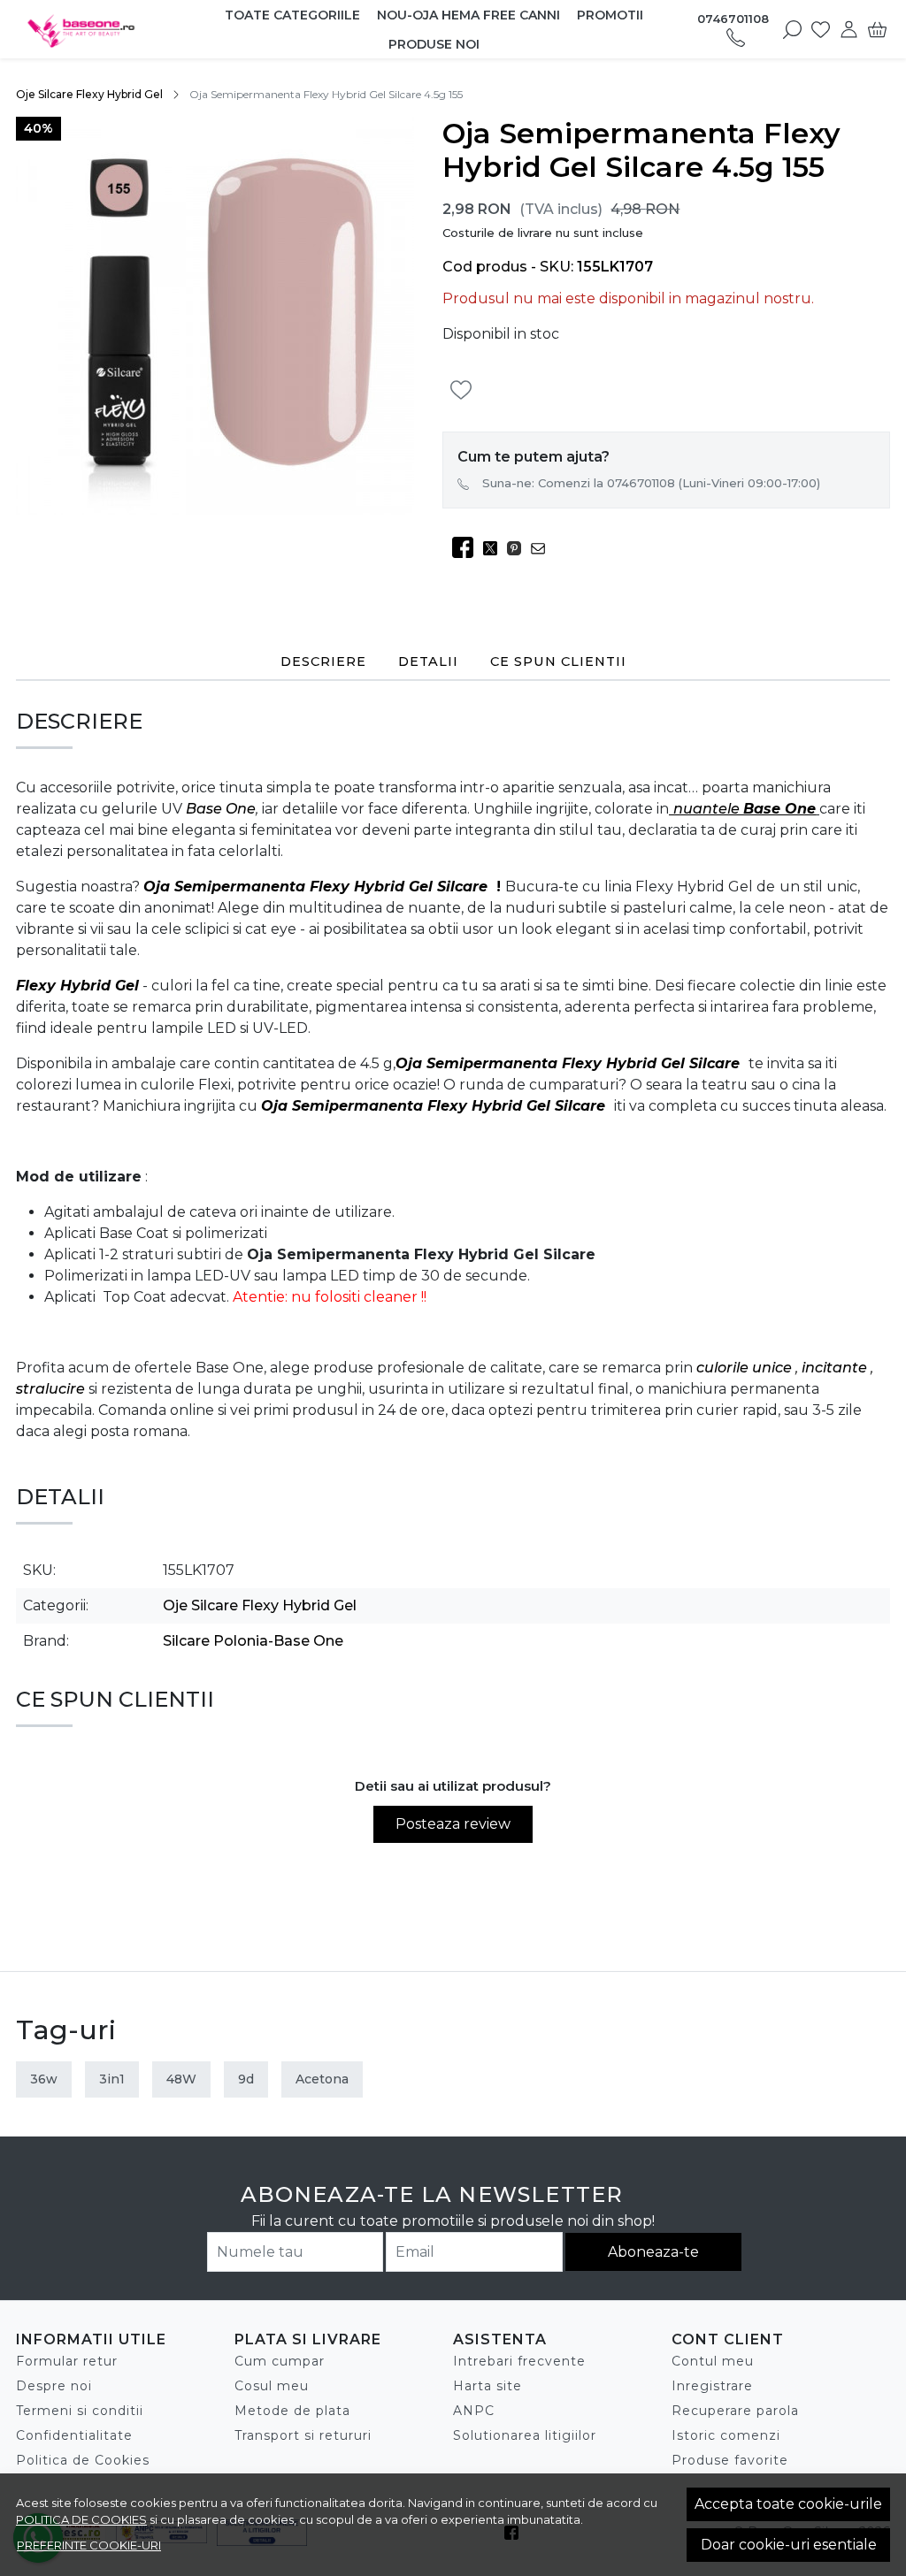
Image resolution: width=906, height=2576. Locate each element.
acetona (322, 2079)
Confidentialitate (74, 2435)
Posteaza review (453, 1824)
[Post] (495, 548)
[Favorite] (821, 29)
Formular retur (67, 2361)
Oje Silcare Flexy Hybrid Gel (89, 94)
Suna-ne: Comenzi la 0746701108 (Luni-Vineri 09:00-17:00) (651, 483)
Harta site (488, 2386)
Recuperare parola (735, 2411)
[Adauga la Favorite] (466, 390)
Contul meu (713, 2361)
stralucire (52, 1389)
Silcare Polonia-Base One (253, 1641)
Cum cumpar (280, 2361)
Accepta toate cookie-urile (788, 2504)
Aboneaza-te (653, 2252)
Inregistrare (712, 2386)
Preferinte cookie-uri (89, 2545)
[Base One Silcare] (95, 29)
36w (44, 2079)
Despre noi (54, 2386)
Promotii (610, 15)
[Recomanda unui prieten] (543, 548)
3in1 (112, 2079)
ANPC (474, 2411)
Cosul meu (272, 2386)
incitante (836, 1368)
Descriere (323, 661)
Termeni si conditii (80, 2411)
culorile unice (746, 1368)
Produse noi (434, 44)
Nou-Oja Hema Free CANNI (468, 15)
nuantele (708, 809)
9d (246, 2079)
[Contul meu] (849, 29)
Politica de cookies (81, 2519)
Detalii (428, 661)
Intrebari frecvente (519, 2361)
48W (181, 2079)
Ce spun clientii (558, 661)
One (239, 809)
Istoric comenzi (726, 2435)
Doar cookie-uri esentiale (789, 2545)
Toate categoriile (292, 15)
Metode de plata (292, 2411)
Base (204, 809)
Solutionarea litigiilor (525, 2435)
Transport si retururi (303, 2435)
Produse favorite (730, 2460)
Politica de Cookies (83, 2460)
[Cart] (877, 29)
